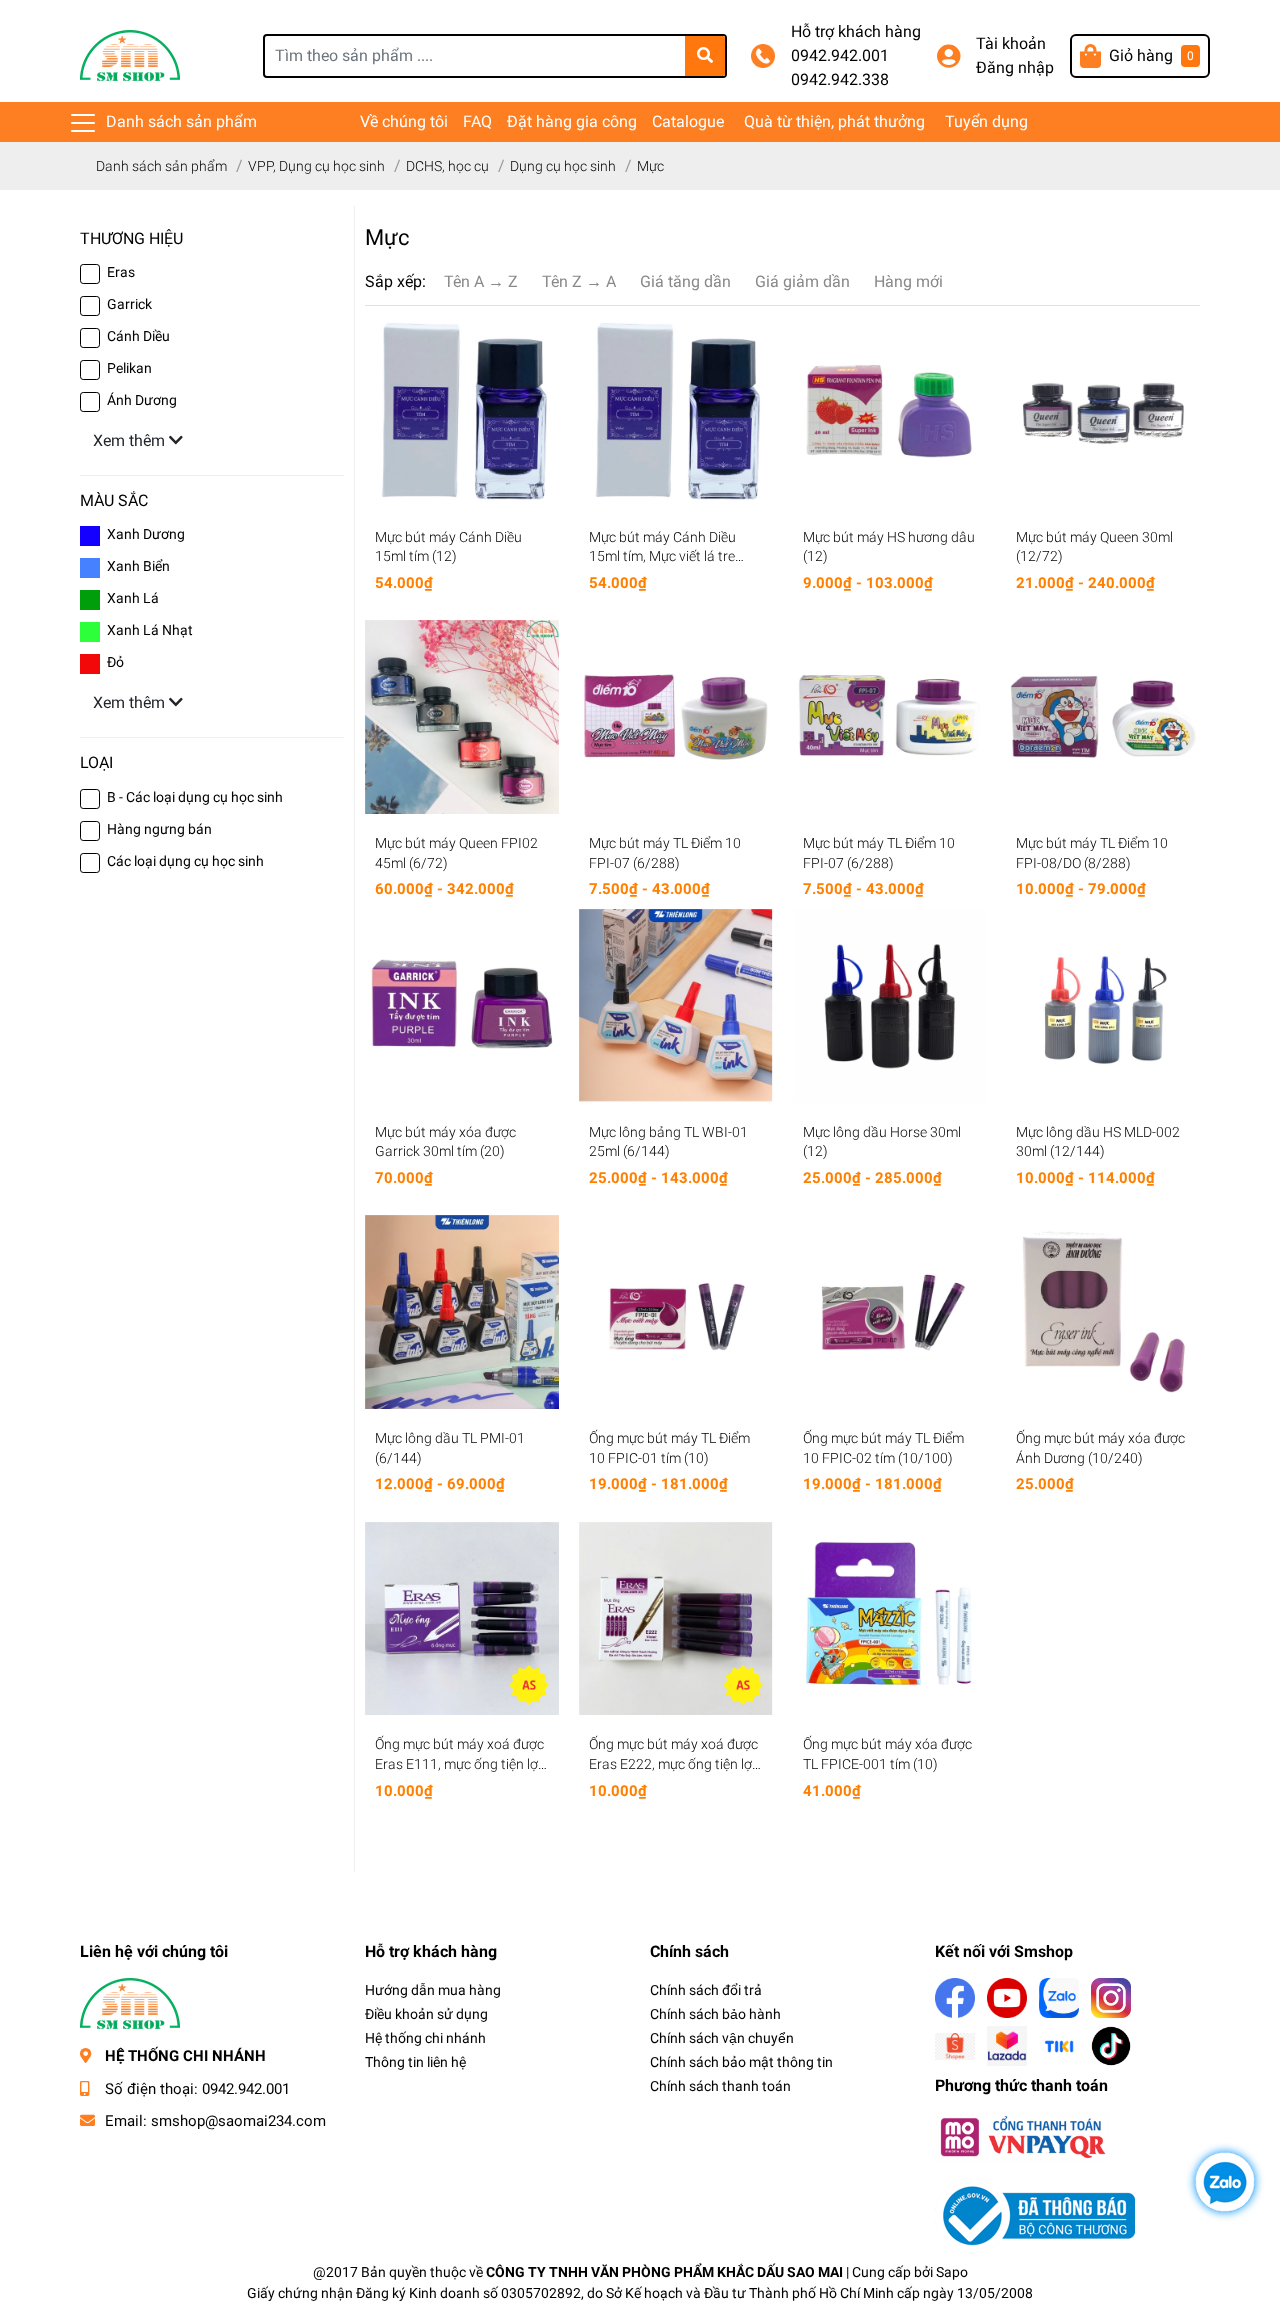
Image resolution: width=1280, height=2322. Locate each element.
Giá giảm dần (802, 281)
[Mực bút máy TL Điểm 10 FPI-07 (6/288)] (676, 717)
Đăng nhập (1015, 67)
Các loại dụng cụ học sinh (185, 861)
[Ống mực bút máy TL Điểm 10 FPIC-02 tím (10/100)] (890, 1312)
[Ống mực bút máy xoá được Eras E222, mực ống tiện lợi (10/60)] (676, 1619)
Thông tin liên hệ (415, 2062)
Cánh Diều (138, 336)
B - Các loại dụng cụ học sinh (195, 797)
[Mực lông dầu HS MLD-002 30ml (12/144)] (1103, 1006)
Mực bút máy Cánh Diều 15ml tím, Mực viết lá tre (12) (662, 556)
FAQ (477, 121)
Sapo (952, 2272)
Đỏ (115, 662)
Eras (121, 272)
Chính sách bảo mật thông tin (741, 2062)
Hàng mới (908, 281)
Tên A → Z (481, 281)
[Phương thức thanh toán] (1022, 2135)
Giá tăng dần (685, 281)
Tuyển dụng (986, 121)
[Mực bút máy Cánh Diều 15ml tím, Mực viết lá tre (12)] (676, 411)
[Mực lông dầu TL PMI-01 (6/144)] (462, 1312)
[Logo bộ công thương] (1035, 2214)
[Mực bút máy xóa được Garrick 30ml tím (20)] (462, 1006)
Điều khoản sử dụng (426, 2014)
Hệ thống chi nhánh (425, 2038)
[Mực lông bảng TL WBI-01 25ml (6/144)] (676, 1006)
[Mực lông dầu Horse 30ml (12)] (890, 1006)
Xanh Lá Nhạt (150, 630)
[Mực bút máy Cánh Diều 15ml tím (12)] (462, 411)
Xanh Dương (146, 534)
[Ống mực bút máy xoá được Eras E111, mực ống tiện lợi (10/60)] (462, 1619)
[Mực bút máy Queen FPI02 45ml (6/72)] (462, 717)
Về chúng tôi (404, 121)
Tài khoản (1011, 43)
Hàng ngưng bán (159, 829)
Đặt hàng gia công (572, 121)
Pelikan (129, 368)
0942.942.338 (840, 79)
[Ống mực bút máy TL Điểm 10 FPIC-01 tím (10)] (676, 1312)
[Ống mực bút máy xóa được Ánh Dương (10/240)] (1103, 1312)
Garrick (129, 304)
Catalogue (688, 121)
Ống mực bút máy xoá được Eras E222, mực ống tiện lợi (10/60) (673, 1763)
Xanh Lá (133, 598)
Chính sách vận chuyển (722, 2038)
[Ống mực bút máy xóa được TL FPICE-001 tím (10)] (890, 1619)
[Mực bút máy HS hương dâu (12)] (890, 411)
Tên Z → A (579, 281)
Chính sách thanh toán (720, 2086)
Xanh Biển (138, 566)
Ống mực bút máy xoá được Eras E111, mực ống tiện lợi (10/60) (459, 1763)
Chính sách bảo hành (715, 2014)
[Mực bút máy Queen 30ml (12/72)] (1103, 411)
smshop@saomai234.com (238, 2121)
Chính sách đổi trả (706, 1990)
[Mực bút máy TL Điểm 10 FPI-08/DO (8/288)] (1103, 717)
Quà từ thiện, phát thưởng (834, 121)
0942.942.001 (840, 55)
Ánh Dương (142, 400)
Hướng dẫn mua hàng (433, 1990)
